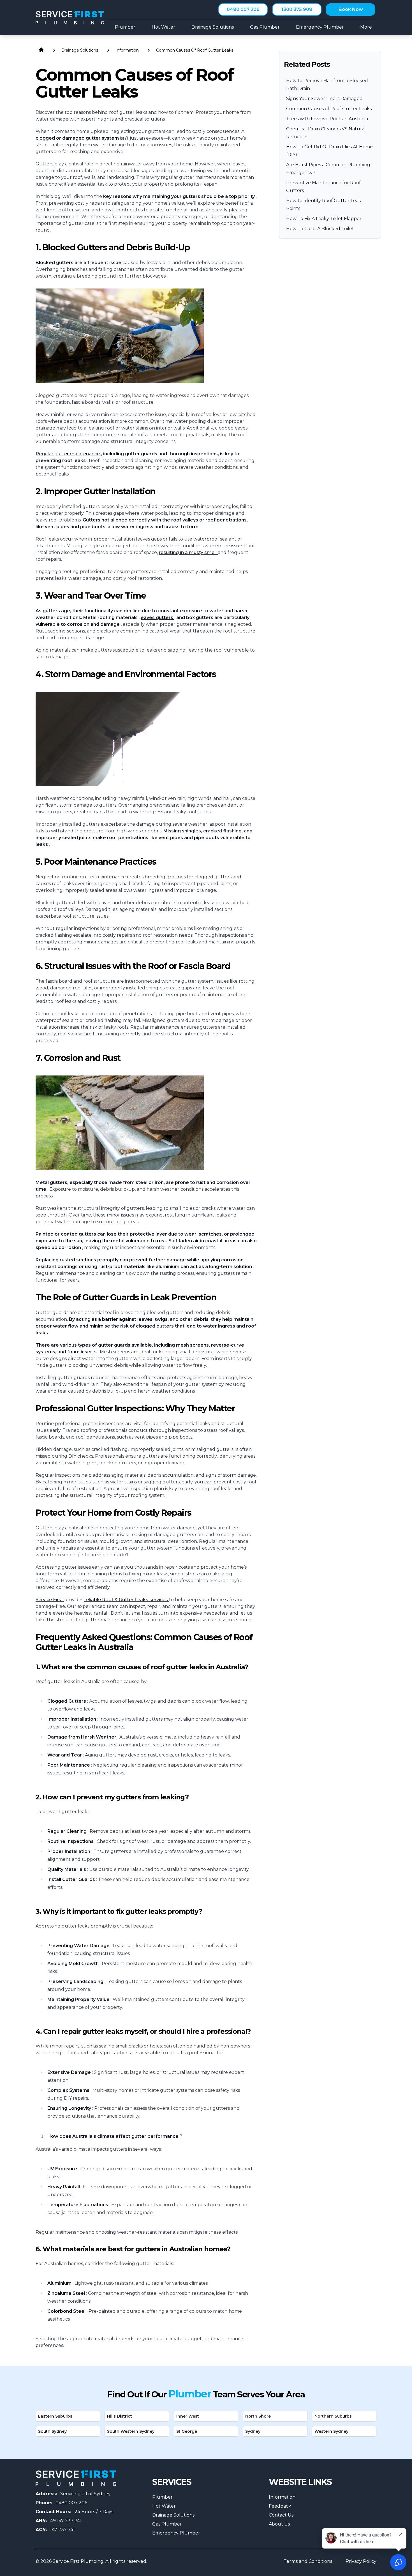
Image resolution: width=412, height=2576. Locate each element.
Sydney (253, 2431)
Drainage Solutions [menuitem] (213, 27)
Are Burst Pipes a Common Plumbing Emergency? (328, 169)
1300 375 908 (297, 9)
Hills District (120, 2416)
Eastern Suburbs (55, 2416)
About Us (279, 2524)
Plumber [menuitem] (125, 27)
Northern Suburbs (333, 2416)
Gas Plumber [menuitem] (265, 27)
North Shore (258, 2416)
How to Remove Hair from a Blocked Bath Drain (327, 85)
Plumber (162, 2497)
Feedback (280, 2506)
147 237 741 (63, 2530)
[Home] (70, 18)
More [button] (366, 27)
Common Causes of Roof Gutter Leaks (329, 109)
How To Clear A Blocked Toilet (320, 229)
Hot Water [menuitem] (163, 27)
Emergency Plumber (176, 2533)
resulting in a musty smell (188, 552)
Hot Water (164, 2506)
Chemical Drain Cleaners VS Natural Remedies (326, 133)
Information (282, 2497)
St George (187, 2431)
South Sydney (52, 2431)
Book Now (351, 9)
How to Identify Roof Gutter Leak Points (324, 205)
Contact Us (281, 2515)
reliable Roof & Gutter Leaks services (127, 1600)
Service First (50, 1600)
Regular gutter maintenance (68, 454)
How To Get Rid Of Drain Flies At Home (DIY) (329, 151)
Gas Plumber (167, 2524)
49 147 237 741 (66, 2521)
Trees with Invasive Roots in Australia (327, 119)
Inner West (188, 2416)
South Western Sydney (131, 2431)
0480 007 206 (243, 9)
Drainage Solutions (173, 2515)
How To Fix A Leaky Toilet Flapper (324, 219)
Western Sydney (331, 2431)
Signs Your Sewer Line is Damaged (324, 99)
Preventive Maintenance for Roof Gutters (323, 187)
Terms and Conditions (308, 2561)
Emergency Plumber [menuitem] (320, 27)
